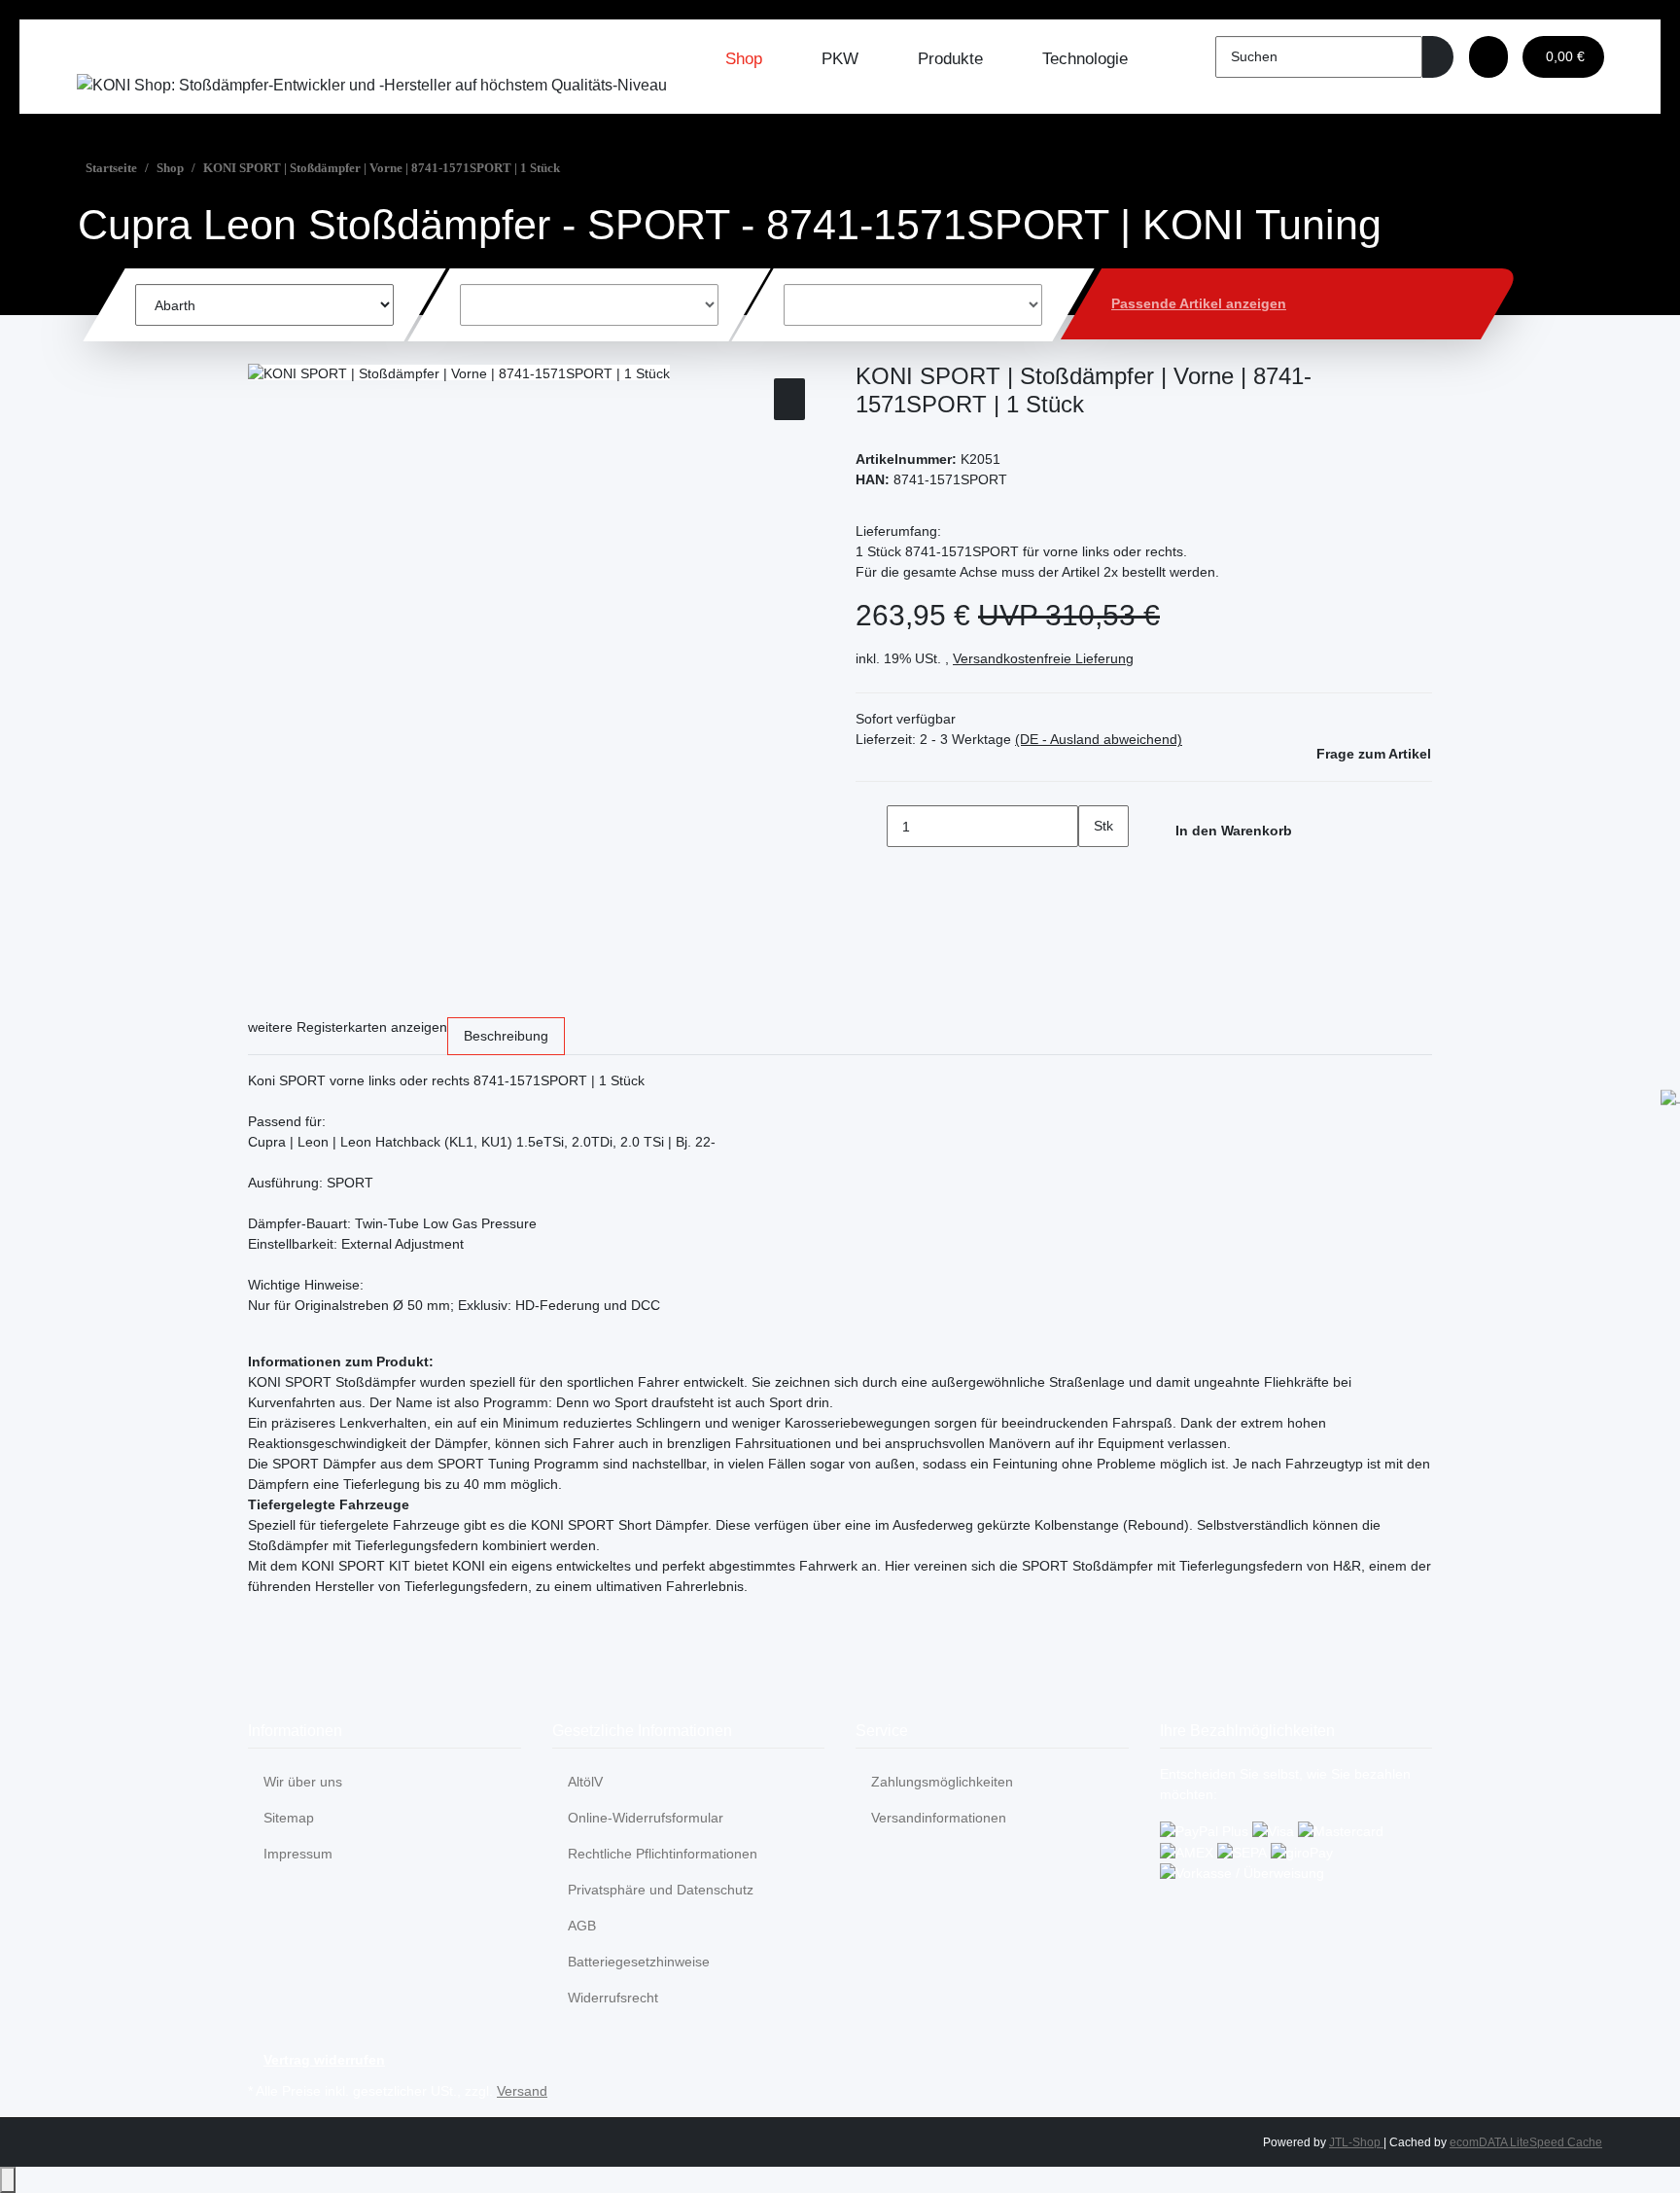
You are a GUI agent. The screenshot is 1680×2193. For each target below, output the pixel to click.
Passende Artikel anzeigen (1199, 303)
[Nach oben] (8, 2180)
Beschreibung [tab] (506, 1036)
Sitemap (289, 1818)
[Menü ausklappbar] (101, 53)
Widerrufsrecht (613, 1998)
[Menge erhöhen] (1094, 868)
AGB (582, 1926)
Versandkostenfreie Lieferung (1043, 658)
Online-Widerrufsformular (646, 1818)
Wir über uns (303, 1782)
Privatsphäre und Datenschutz (661, 1890)
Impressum (298, 1854)
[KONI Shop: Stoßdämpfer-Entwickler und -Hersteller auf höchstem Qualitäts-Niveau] (372, 85)
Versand (522, 2091)
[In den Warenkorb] (263, 352)
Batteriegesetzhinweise (639, 1962)
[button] (1488, 57)
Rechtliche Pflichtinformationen (663, 1854)
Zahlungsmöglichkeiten (942, 1782)
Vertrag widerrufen (324, 2060)
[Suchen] (1438, 57)
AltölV (585, 1782)
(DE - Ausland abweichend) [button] (1099, 739)
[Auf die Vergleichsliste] (789, 399)
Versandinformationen (939, 1818)
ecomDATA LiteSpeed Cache (1526, 2142)
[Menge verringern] (871, 826)
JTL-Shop (1356, 2142)
